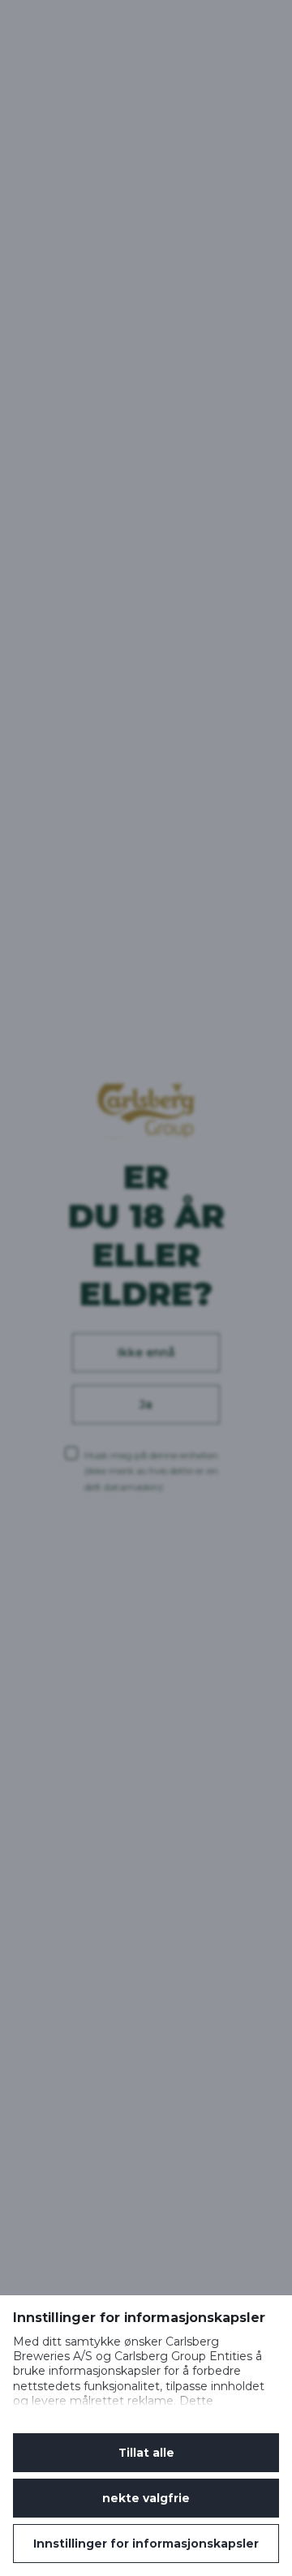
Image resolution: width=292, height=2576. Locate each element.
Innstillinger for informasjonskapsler (146, 2544)
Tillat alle (146, 2453)
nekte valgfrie (146, 2498)
